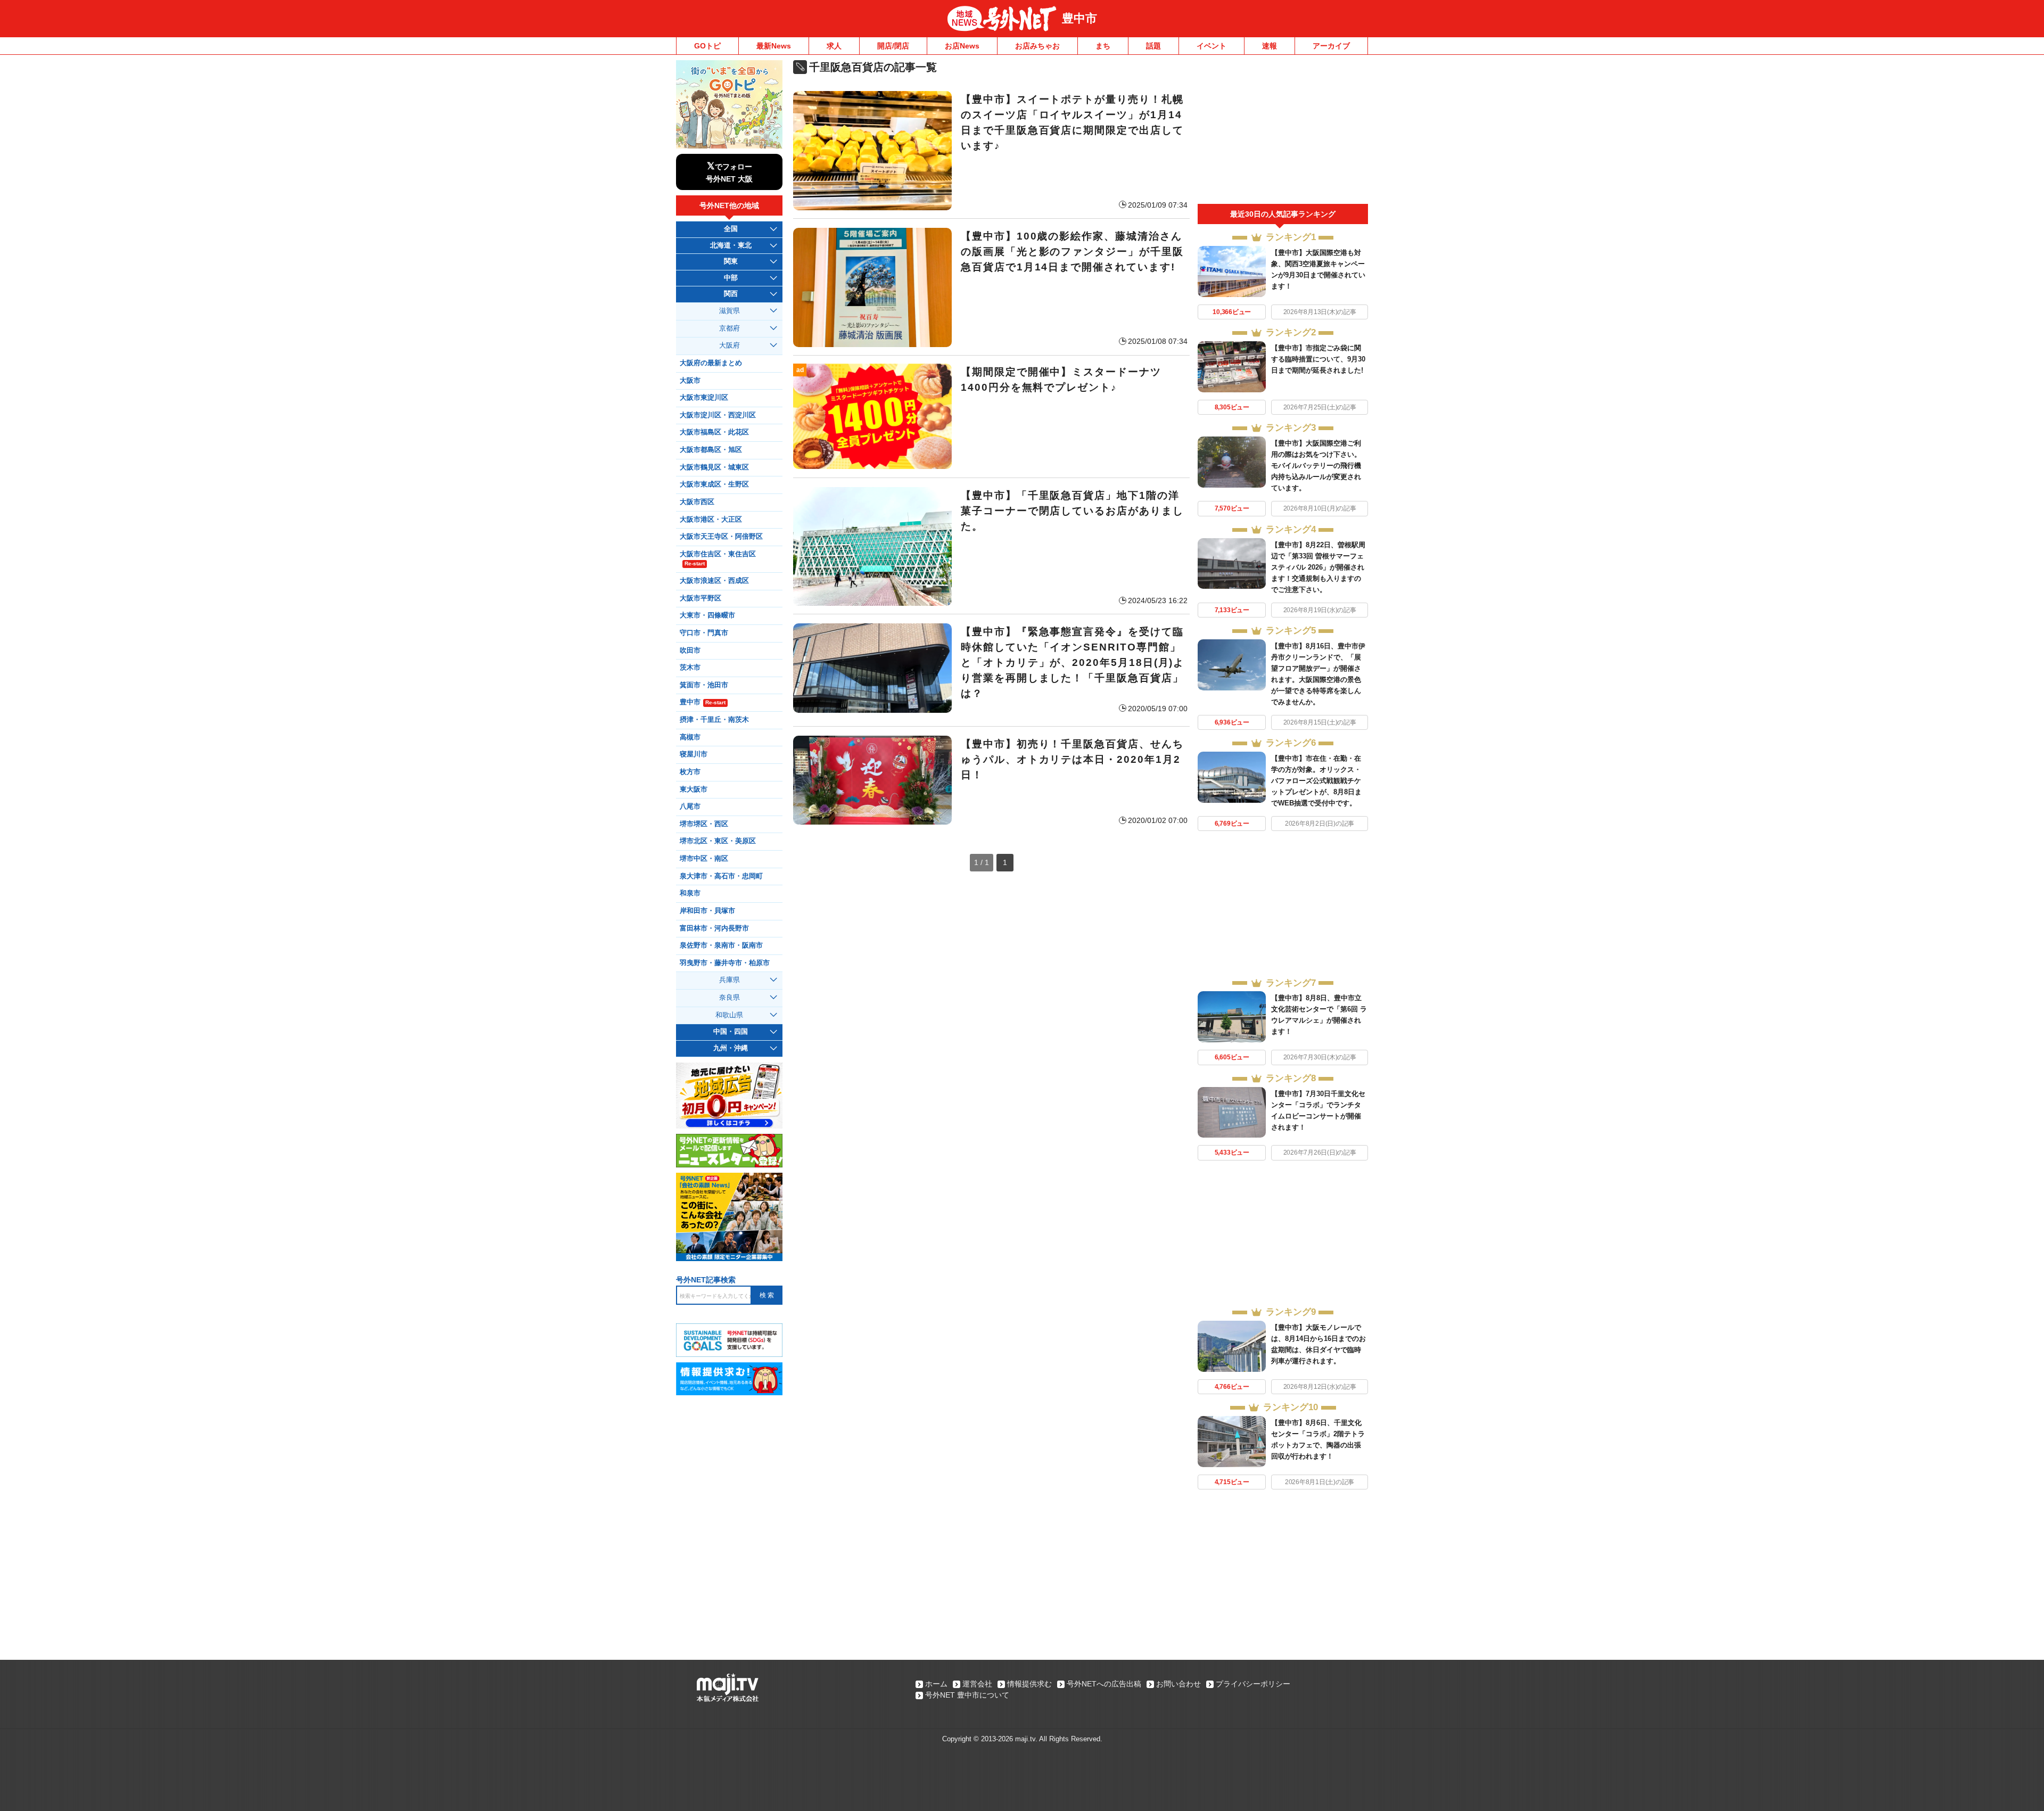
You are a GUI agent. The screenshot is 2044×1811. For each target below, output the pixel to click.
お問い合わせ (1178, 1684)
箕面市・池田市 (704, 685)
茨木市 (690, 668)
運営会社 (977, 1684)
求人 (834, 46)
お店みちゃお (1037, 46)
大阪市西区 (697, 502)
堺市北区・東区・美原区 (718, 841)
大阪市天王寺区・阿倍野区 (721, 537)
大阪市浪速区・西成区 (714, 581)
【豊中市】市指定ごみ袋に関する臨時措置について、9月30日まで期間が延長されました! (1318, 359)
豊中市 (1079, 18)
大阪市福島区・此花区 (714, 432)
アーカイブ (1331, 46)
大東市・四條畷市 (707, 615)
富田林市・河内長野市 (714, 928)
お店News (962, 46)
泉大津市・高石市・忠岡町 (721, 876)
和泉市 (690, 893)
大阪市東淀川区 (704, 398)
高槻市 (690, 737)
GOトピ (707, 46)
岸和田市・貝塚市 (707, 911)
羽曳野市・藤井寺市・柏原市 (725, 963)
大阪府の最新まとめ (711, 363)
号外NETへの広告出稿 (1104, 1684)
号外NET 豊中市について (967, 1695)
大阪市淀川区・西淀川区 (718, 415)
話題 (1153, 46)
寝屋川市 (694, 754)
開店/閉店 (893, 46)
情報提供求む (1029, 1684)
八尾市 (690, 806)
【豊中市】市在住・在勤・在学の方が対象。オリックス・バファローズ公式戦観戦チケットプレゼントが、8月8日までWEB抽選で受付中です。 (1316, 781)
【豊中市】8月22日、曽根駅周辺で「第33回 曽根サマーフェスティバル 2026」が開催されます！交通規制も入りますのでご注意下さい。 (1318, 567)
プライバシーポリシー (1253, 1684)
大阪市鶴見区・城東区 (714, 467)
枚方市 (690, 772)
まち (1103, 46)
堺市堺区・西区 (704, 824)
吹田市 (690, 651)
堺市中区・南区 (704, 859)
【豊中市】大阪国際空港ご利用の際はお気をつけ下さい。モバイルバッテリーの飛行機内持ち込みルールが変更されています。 (1316, 466)
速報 (1270, 46)
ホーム (936, 1684)
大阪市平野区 (700, 598)
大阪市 (690, 381)
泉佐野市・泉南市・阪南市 (721, 945)
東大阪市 (694, 789)
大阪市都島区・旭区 (711, 450)
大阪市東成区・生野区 (714, 484)
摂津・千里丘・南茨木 (714, 720)
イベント (1211, 46)
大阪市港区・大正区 (711, 520)
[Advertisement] (1283, 132)
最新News (774, 46)
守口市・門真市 (704, 633)
